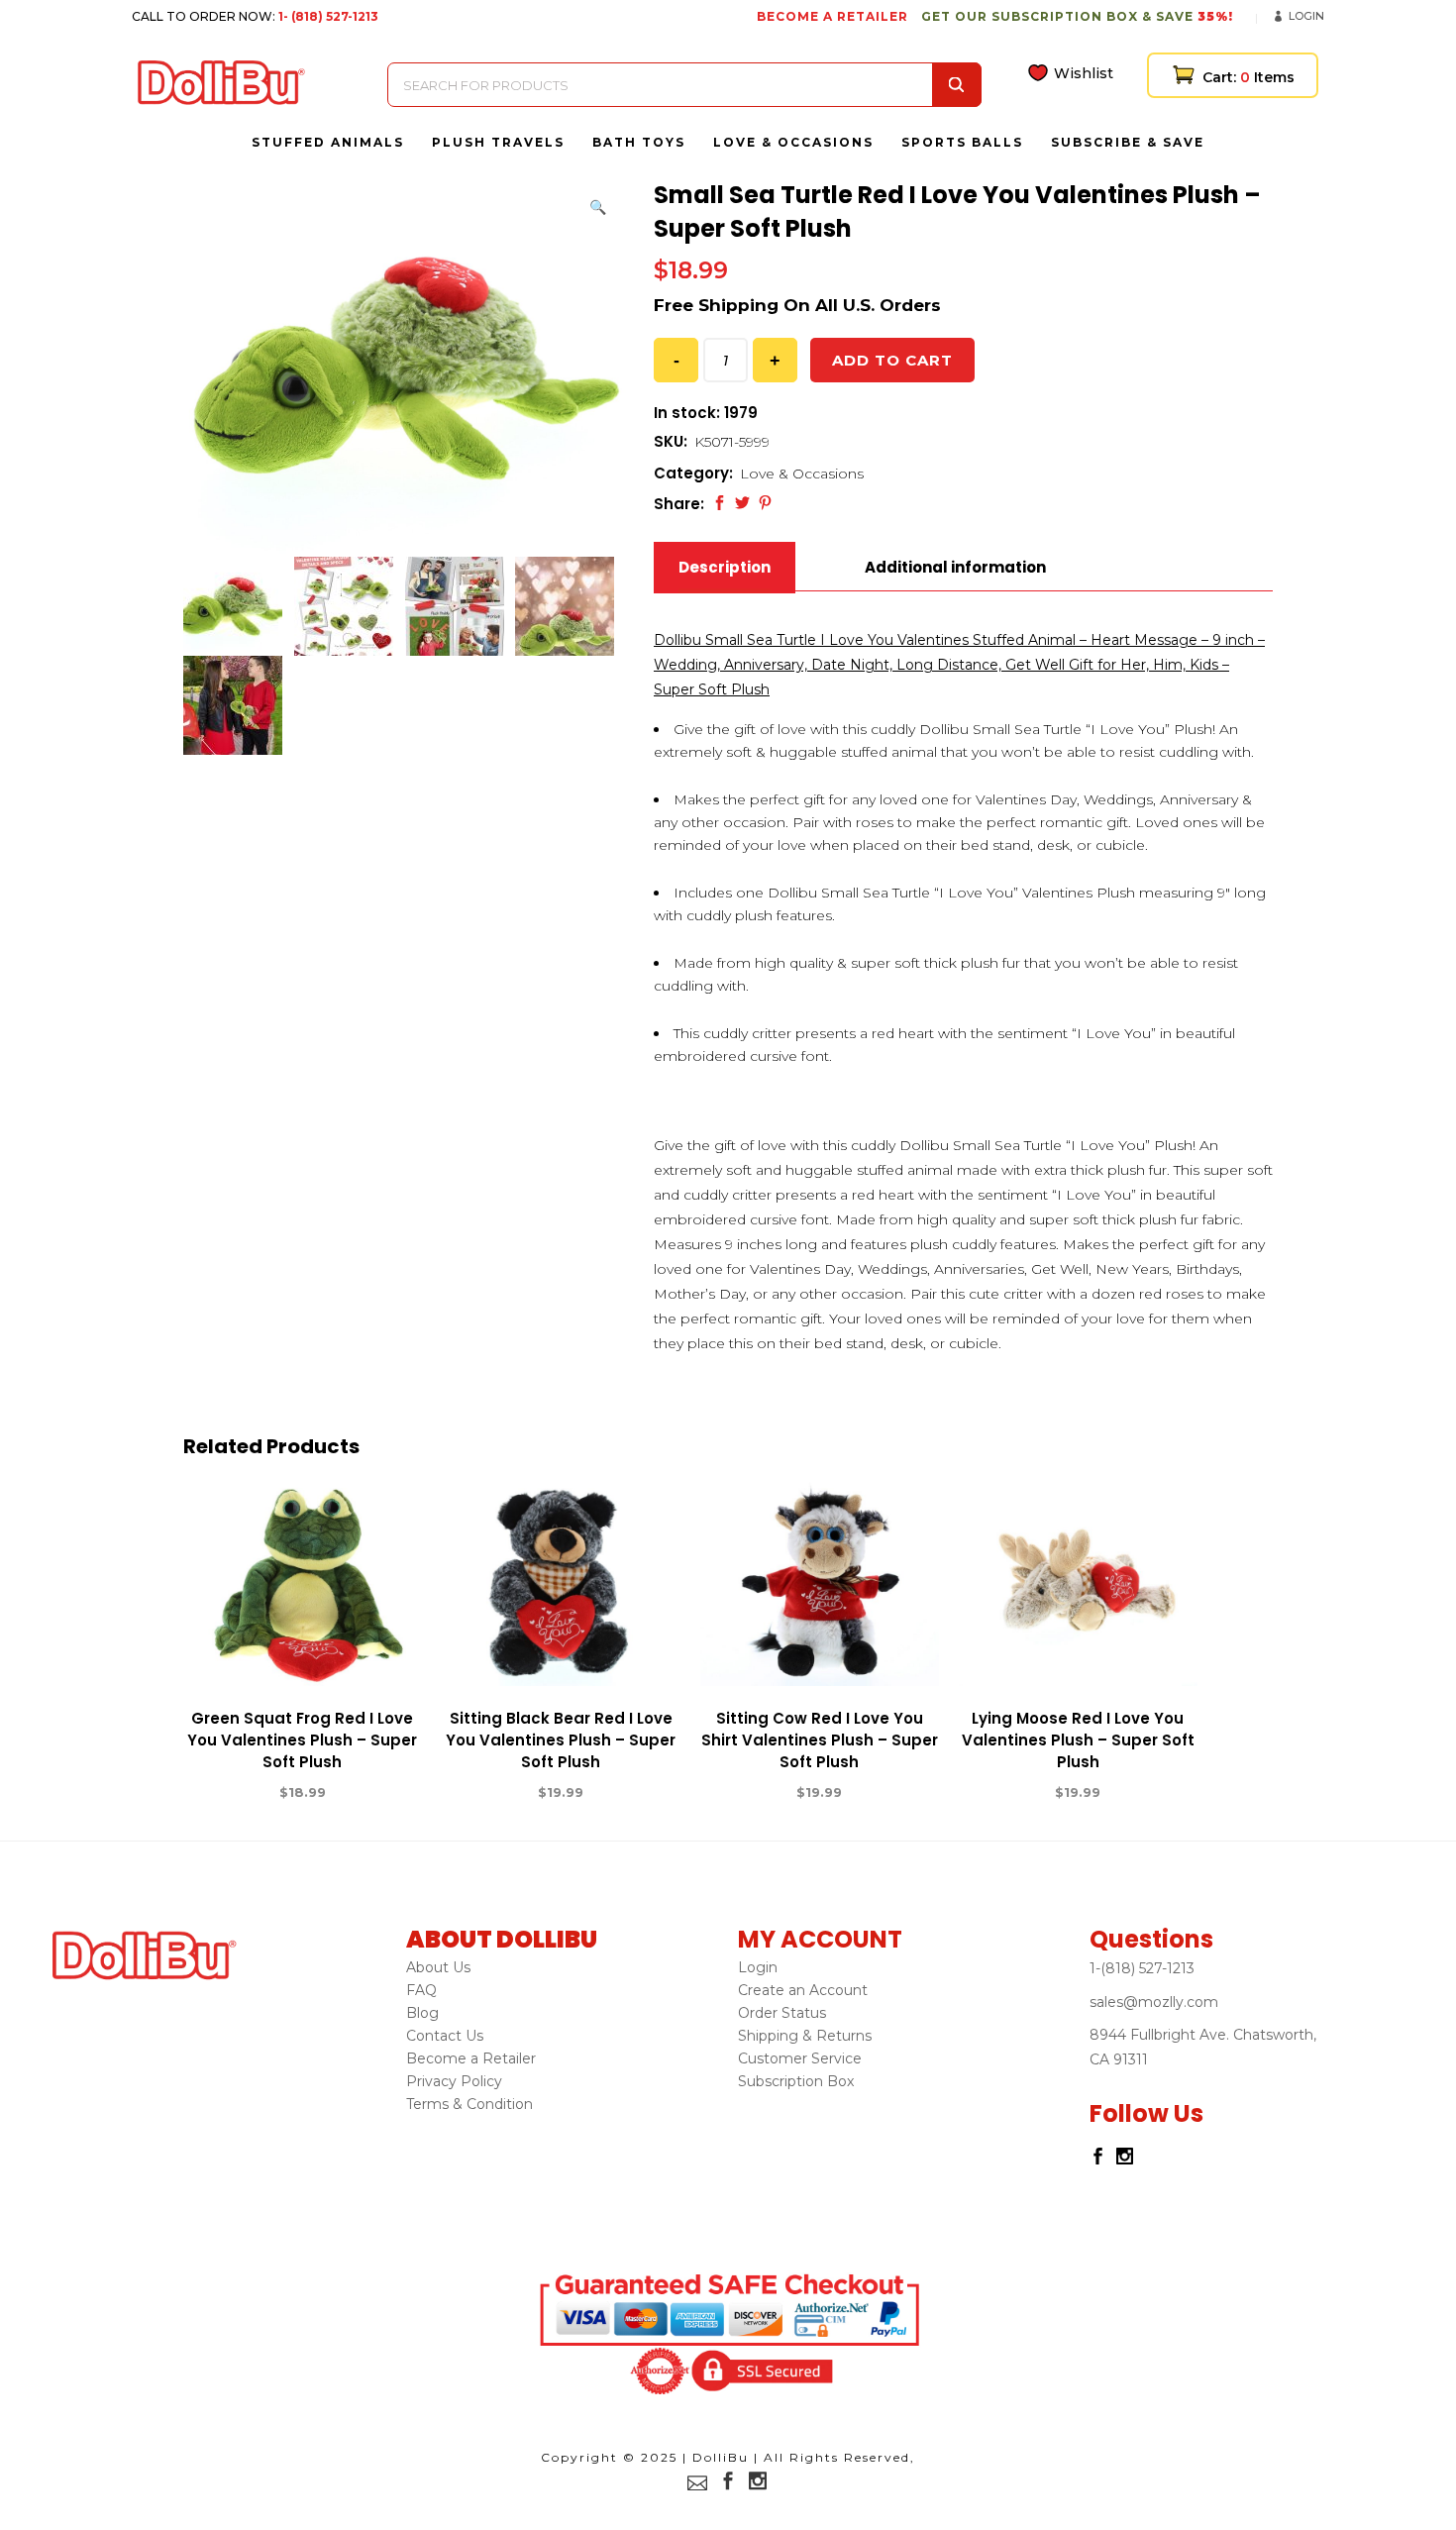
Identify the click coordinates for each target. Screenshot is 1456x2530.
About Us (438, 1967)
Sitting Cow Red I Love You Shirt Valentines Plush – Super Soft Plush (820, 1740)
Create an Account (803, 1990)
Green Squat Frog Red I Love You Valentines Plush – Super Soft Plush (302, 1740)
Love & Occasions (802, 474)
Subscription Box (796, 2081)
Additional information (955, 567)
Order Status (782, 2013)
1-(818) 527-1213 (1142, 1968)
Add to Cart (230, 1793)
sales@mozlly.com (1154, 2002)
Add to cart (892, 360)
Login (1306, 16)
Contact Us (445, 2036)
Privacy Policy (454, 2081)
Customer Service (800, 2058)
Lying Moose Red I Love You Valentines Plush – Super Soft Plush (1078, 1740)
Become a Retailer (471, 2058)
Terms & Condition (469, 2104)
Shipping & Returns (805, 2036)
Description (725, 567)
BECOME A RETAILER (832, 16)
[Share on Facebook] (720, 503)
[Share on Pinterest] (765, 503)
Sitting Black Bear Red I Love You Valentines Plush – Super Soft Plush (561, 1740)
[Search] (957, 85)
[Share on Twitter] (742, 503)
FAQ (421, 1990)
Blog (422, 2013)
